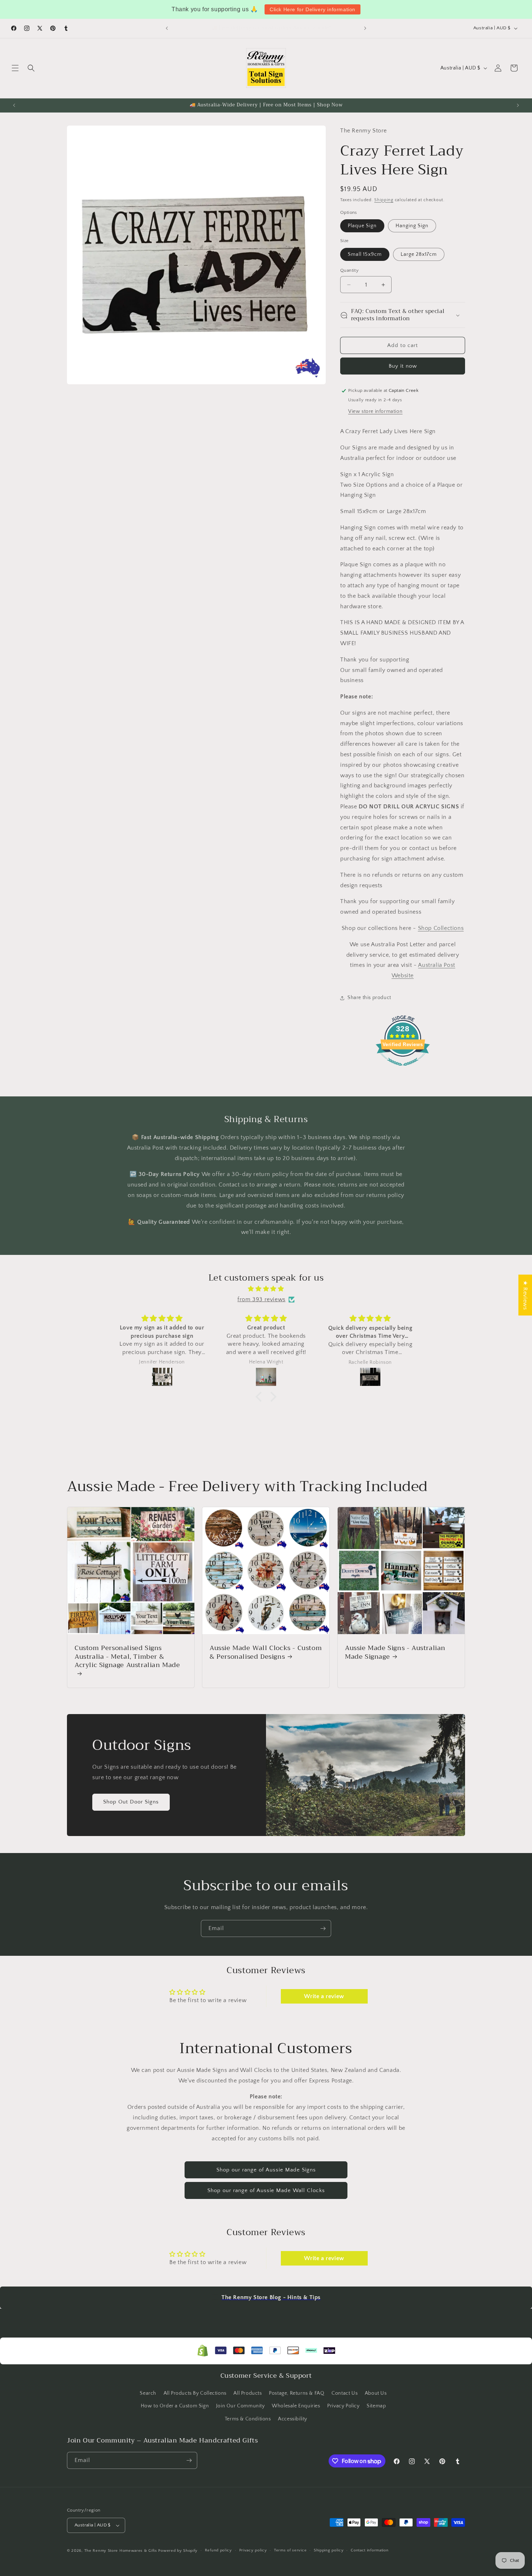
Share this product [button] (369, 998)
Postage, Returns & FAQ (297, 2393)
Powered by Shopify (178, 2551)
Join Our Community (240, 2406)
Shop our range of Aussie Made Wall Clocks (266, 2190)
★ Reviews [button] (525, 1295)
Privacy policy (253, 2550)
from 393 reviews (261, 1299)
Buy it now (403, 366)
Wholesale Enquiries (296, 2406)
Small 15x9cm (365, 254)
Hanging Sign (412, 226)
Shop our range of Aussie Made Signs (266, 2170)
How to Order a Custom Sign (175, 2406)
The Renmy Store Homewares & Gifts (121, 2551)
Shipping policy (329, 2550)
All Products (248, 2393)
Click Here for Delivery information (313, 9)
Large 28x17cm (419, 254)
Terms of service (290, 2550)
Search (148, 2393)
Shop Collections (441, 928)
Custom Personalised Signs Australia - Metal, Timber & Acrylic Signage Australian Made (127, 1657)
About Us (376, 2393)
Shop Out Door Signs (131, 1802)
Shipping (384, 200)
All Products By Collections (195, 2393)
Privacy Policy (343, 2406)
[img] (266, 1289)
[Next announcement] (365, 28)
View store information (375, 411)
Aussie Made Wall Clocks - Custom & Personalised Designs (266, 1652)
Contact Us (345, 2393)
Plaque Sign (362, 226)
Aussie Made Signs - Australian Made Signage (395, 1652)
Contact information (370, 2550)
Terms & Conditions (248, 2419)
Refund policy (218, 2550)
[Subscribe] (323, 1928)
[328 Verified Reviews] (403, 1070)
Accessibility (293, 2419)
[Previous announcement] (167, 28)
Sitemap (376, 2406)
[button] (15, 68)
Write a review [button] (324, 1996)
